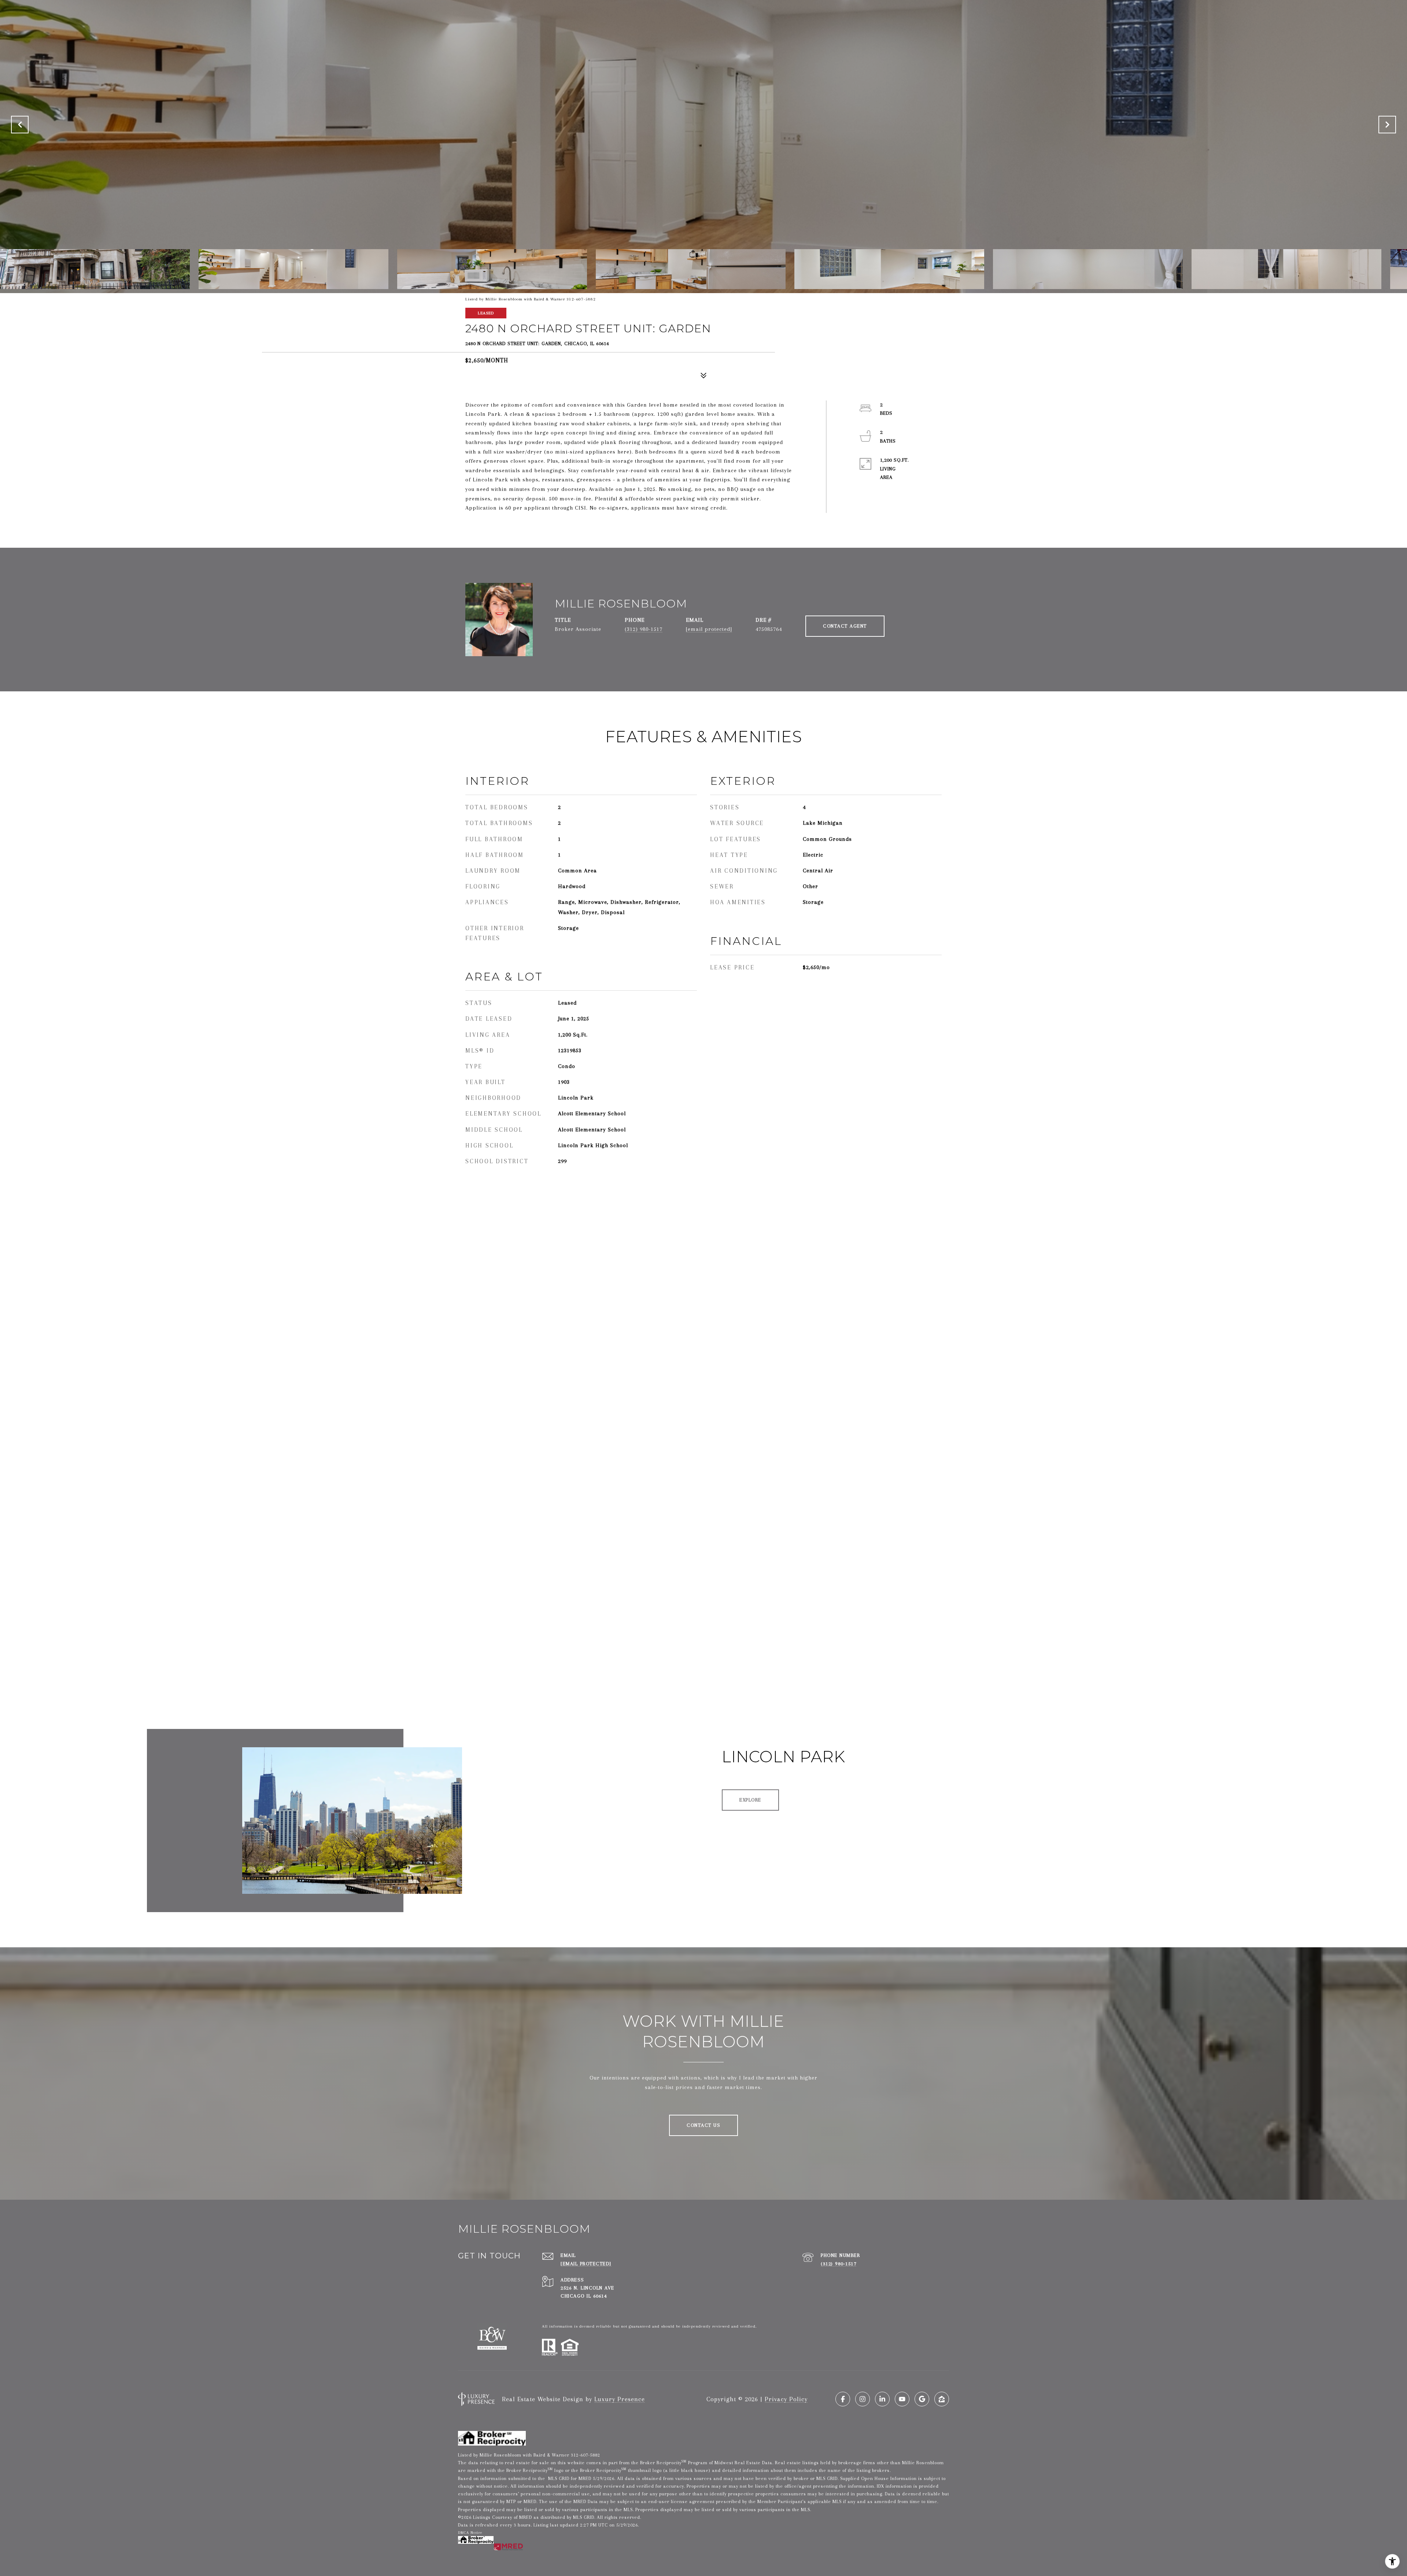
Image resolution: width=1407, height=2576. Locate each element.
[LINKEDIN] (882, 2399)
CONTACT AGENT (845, 626)
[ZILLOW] (942, 2399)
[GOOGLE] (922, 2399)
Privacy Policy (786, 2399)
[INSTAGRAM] (863, 2399)
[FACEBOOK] (843, 2399)
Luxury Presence (620, 2399)
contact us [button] (703, 2125)
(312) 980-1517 (644, 629)
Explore (750, 1800)
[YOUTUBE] (902, 2399)
